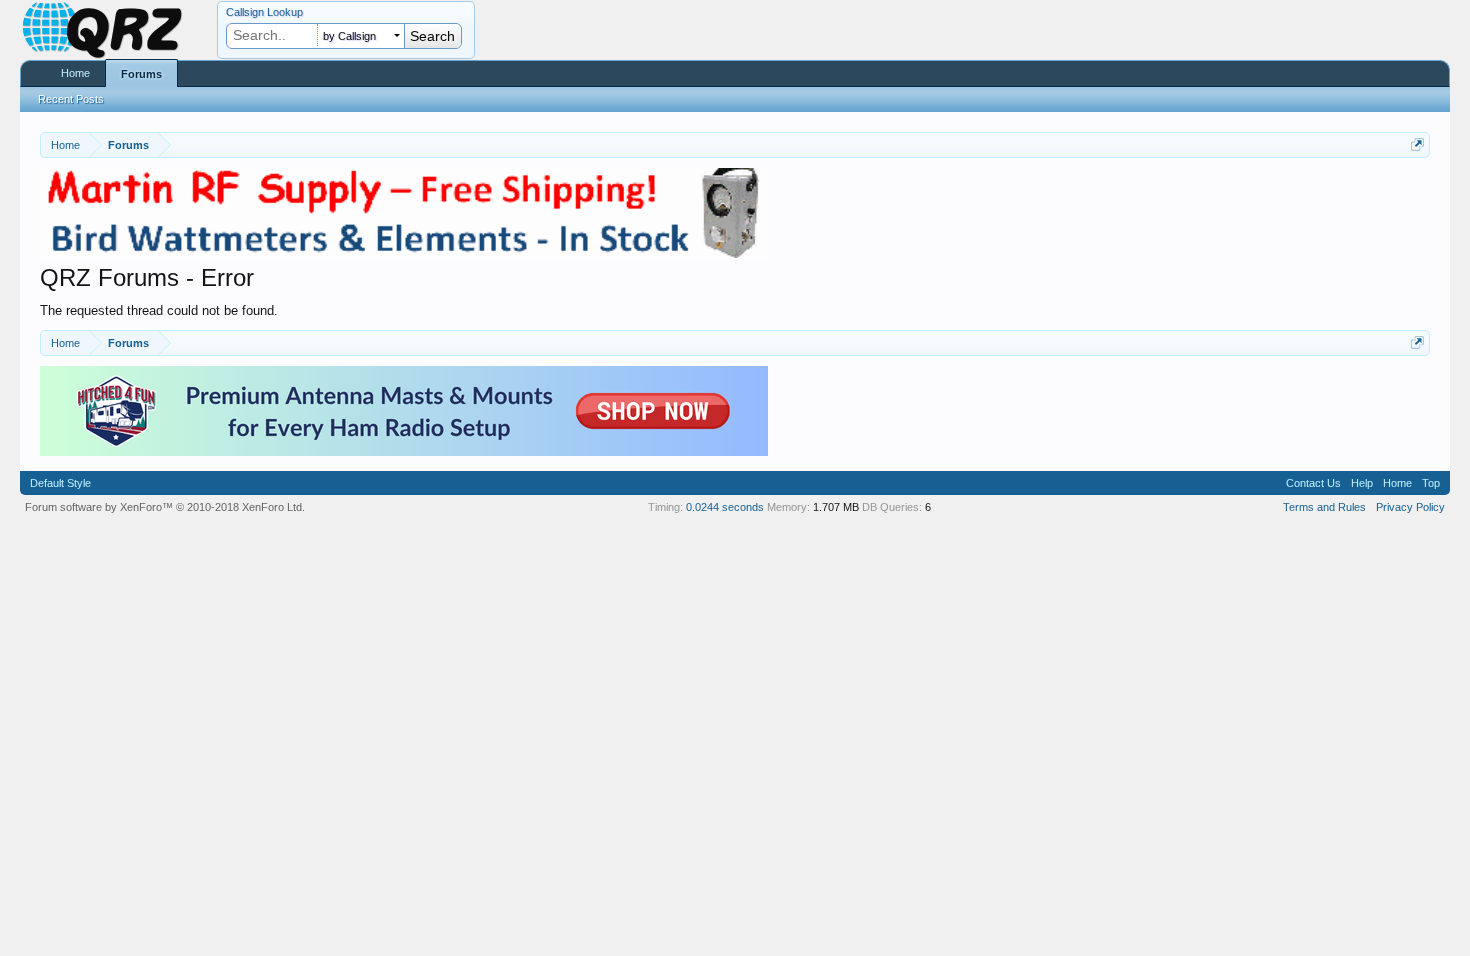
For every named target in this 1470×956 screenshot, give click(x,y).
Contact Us (1313, 483)
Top (1431, 483)
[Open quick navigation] (1417, 144)
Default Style (60, 483)
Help (1362, 483)
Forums (141, 74)
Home (75, 73)
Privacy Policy (1410, 507)
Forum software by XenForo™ (165, 507)
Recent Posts (71, 99)
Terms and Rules (1324, 507)
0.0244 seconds (725, 507)
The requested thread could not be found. (159, 310)
